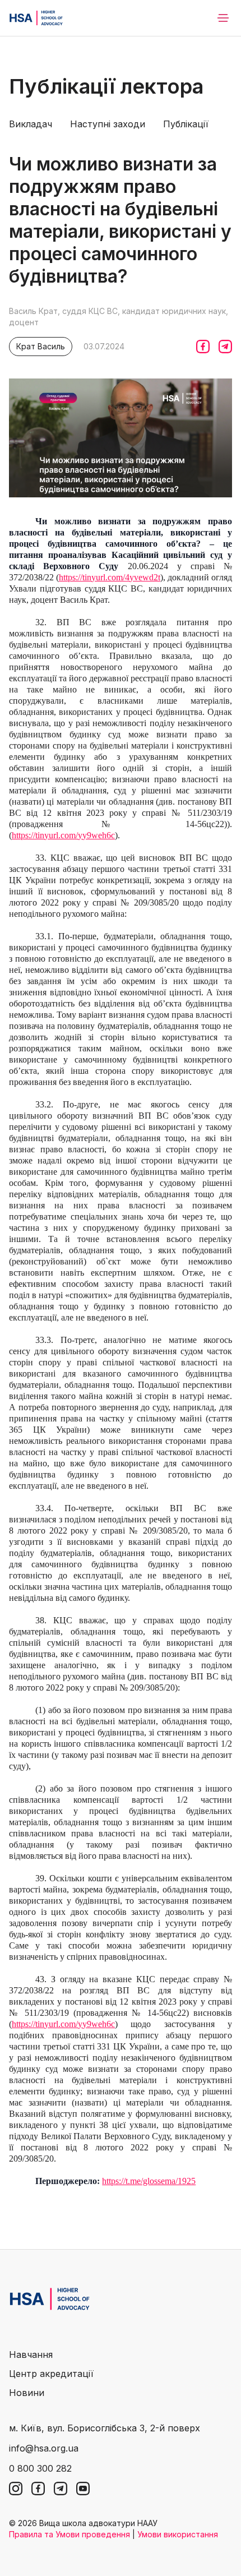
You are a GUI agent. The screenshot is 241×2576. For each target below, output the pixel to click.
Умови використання (178, 2534)
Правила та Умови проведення (69, 2534)
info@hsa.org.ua (44, 2448)
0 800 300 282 (40, 2468)
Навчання (31, 2355)
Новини (27, 2393)
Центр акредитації (51, 2374)
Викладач (31, 124)
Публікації (186, 124)
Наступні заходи (108, 124)
